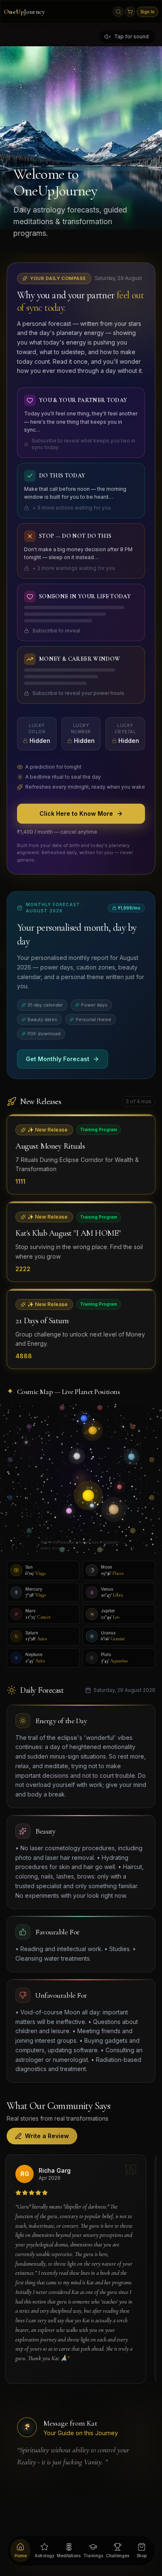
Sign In (147, 12)
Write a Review (47, 2136)
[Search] (118, 12)
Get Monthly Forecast (58, 1059)
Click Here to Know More (76, 813)
